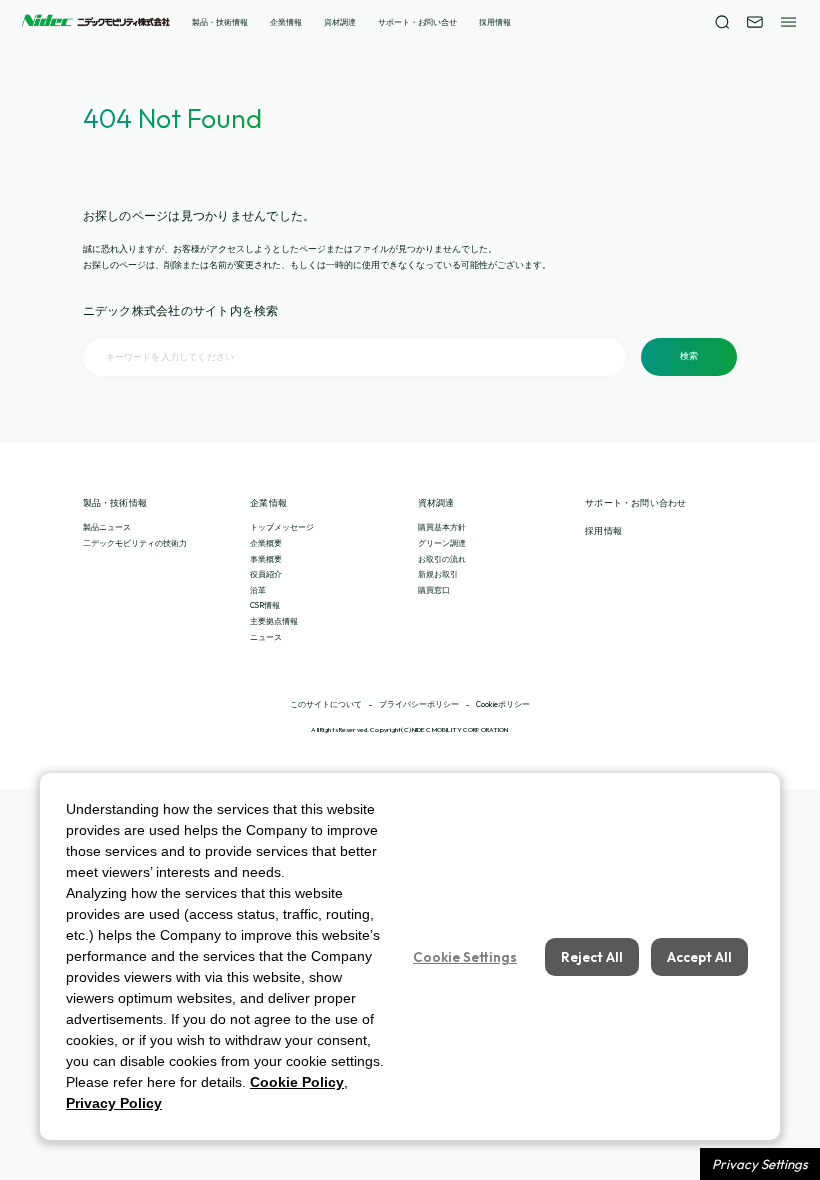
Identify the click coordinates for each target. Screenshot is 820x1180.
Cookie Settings (465, 957)
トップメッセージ (282, 527)
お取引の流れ (442, 559)
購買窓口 (434, 590)
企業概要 (266, 543)
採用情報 (495, 22)
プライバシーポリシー (419, 705)
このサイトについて (326, 705)
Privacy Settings (760, 1164)
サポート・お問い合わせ (635, 503)
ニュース (266, 637)
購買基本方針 (442, 527)
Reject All (592, 957)
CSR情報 (265, 605)
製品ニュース (107, 527)
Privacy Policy (114, 1103)
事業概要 (266, 559)
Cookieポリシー (503, 705)
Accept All (699, 957)
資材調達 (340, 22)
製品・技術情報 (219, 22)
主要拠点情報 (274, 621)
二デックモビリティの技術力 (135, 543)
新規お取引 (438, 574)
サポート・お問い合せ (417, 22)
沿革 (258, 590)
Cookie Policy (297, 1082)
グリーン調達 (442, 543)
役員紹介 (266, 574)
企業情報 (286, 22)
